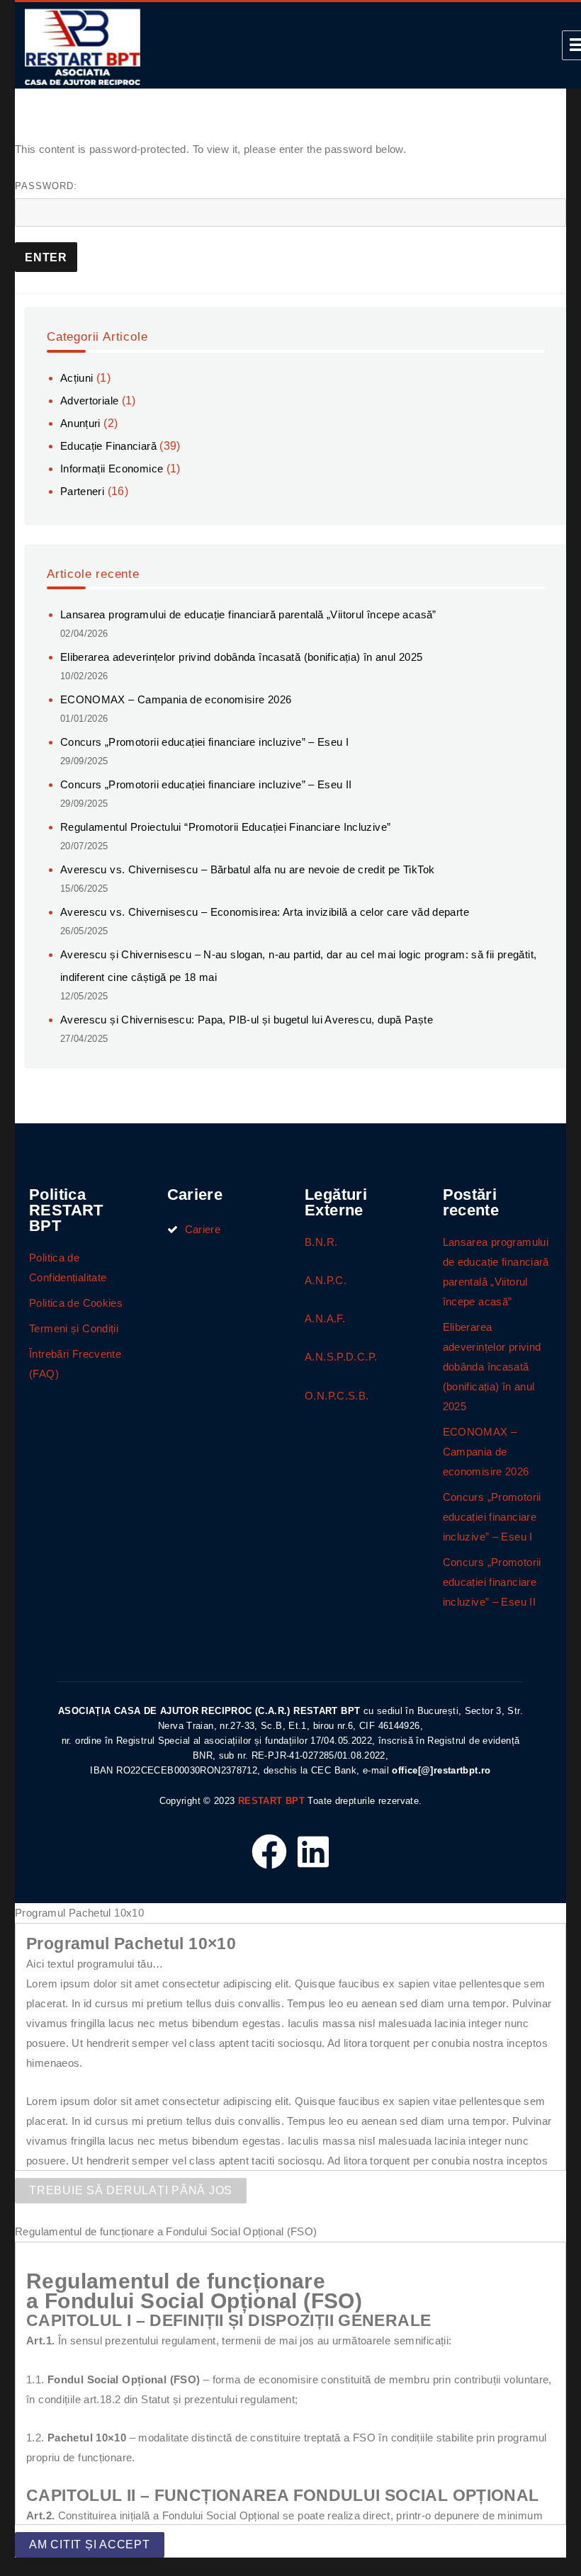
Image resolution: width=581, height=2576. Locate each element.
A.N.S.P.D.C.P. (341, 1357)
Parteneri (82, 491)
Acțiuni (77, 378)
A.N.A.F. (325, 1318)
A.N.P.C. (326, 1280)
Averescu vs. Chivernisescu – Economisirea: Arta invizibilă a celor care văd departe (265, 912)
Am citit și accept (90, 2544)
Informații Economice (112, 469)
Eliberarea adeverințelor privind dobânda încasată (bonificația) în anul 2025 (242, 657)
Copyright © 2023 (197, 1801)
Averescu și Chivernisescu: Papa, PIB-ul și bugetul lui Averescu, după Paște (247, 1020)
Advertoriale (90, 401)
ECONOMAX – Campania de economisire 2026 (176, 699)
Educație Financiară (108, 446)
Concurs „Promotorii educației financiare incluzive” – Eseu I (205, 742)
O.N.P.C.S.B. (337, 1396)
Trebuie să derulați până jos (131, 2190)
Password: (46, 186)
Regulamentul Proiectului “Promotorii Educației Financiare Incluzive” (226, 827)
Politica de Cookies (76, 1303)
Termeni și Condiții (74, 1328)
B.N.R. (321, 1242)
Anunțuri (80, 423)
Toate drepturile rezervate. (365, 1801)
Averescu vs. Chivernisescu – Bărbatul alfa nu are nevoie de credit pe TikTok (248, 869)
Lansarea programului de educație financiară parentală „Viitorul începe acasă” (248, 614)
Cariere (203, 1229)
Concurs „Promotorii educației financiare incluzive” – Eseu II (206, 784)
